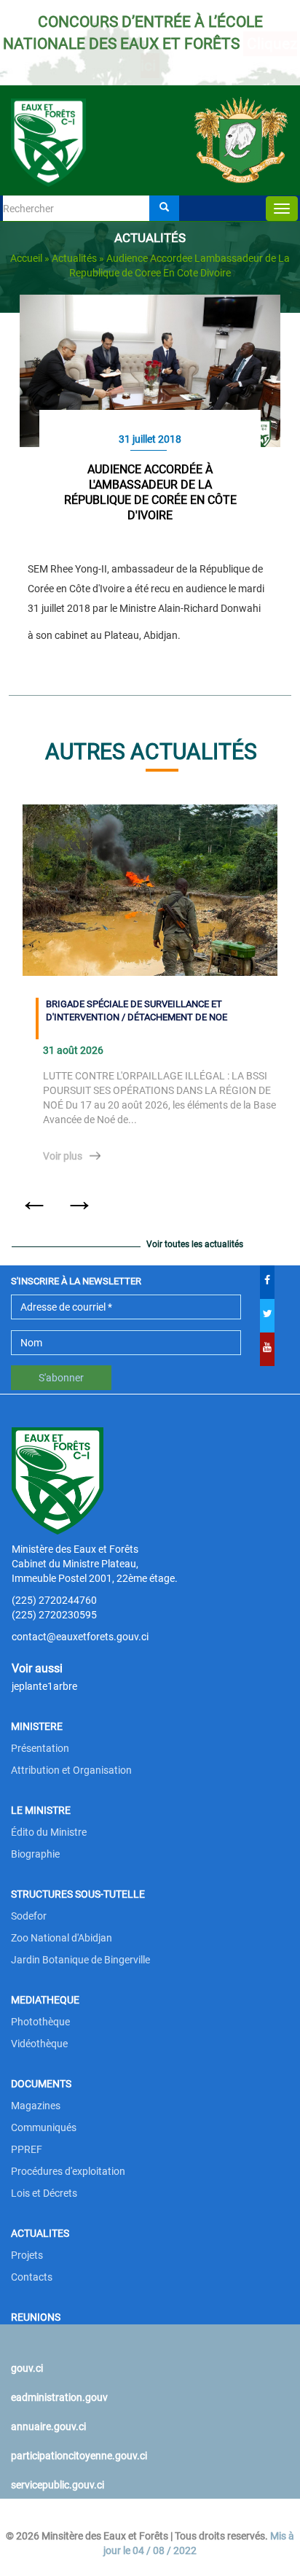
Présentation (40, 1748)
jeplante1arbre (44, 1686)
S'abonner (61, 1378)
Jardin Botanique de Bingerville (80, 1960)
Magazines (36, 2106)
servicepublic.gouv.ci (58, 2485)
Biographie (35, 1854)
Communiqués (44, 2127)
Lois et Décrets (44, 2193)
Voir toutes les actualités (195, 1244)
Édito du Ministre (49, 1832)
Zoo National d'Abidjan (62, 1938)
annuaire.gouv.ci (48, 2426)
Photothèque (40, 2022)
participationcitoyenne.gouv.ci (79, 2456)
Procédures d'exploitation (68, 2171)
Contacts (32, 2277)
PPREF (27, 2149)
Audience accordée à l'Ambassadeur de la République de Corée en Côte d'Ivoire (150, 492)
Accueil (26, 258)
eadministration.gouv (59, 2397)
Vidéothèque (39, 2044)
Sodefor (29, 1916)
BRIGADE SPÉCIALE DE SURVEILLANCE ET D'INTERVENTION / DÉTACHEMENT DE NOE (137, 1011)
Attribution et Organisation (71, 1770)
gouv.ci (27, 2368)
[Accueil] (150, 122)
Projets (27, 2255)
